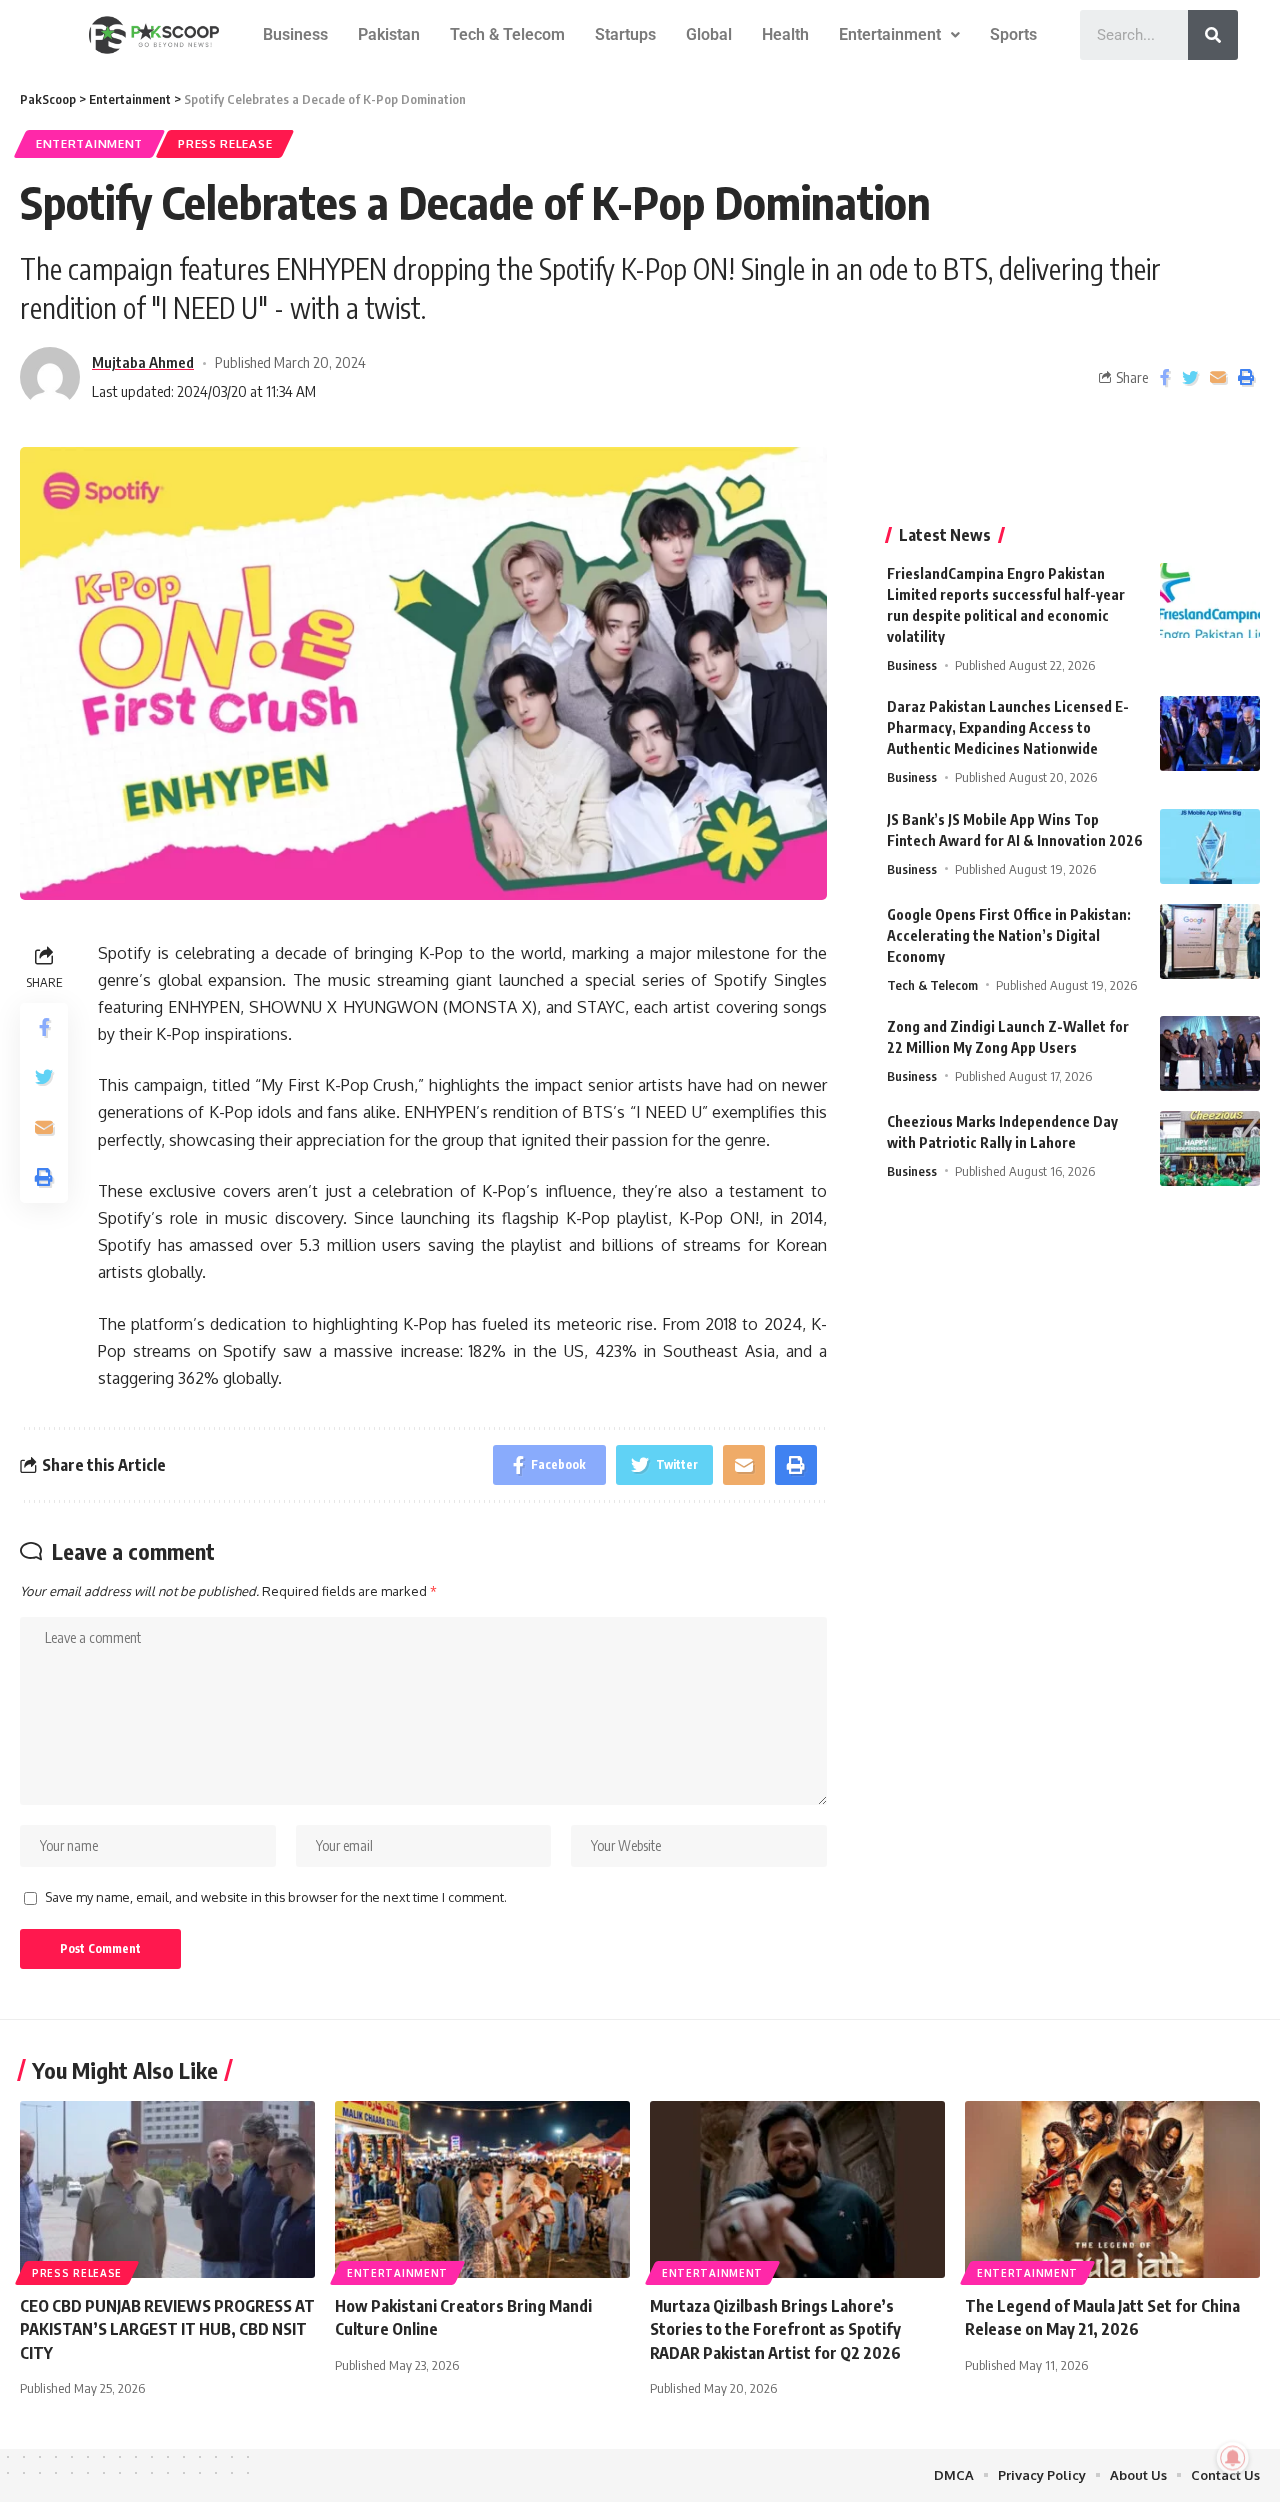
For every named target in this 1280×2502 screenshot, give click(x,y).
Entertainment (890, 34)
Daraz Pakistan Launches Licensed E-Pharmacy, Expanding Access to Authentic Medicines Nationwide (1008, 727)
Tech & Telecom (507, 34)
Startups (625, 34)
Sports (1013, 34)
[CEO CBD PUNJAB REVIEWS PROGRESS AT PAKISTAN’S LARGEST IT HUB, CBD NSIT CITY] (167, 2189)
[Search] (1213, 35)
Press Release (225, 143)
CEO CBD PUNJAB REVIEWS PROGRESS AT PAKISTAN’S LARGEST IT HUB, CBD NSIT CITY (167, 2329)
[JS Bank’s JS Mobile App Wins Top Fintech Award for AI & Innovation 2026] (1210, 846)
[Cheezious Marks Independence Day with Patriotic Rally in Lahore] (1210, 1148)
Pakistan (389, 34)
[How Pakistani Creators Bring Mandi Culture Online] (482, 2189)
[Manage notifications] (1233, 2458)
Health (785, 34)
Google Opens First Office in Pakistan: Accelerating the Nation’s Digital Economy (1009, 935)
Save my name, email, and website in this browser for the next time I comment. (276, 1897)
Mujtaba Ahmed (143, 362)
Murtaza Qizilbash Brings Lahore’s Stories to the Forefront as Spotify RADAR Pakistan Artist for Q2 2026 (775, 2329)
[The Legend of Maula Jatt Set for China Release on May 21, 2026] (1112, 2189)
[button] (899, 35)
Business (295, 34)
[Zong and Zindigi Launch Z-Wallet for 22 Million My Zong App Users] (1210, 1053)
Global (709, 34)
